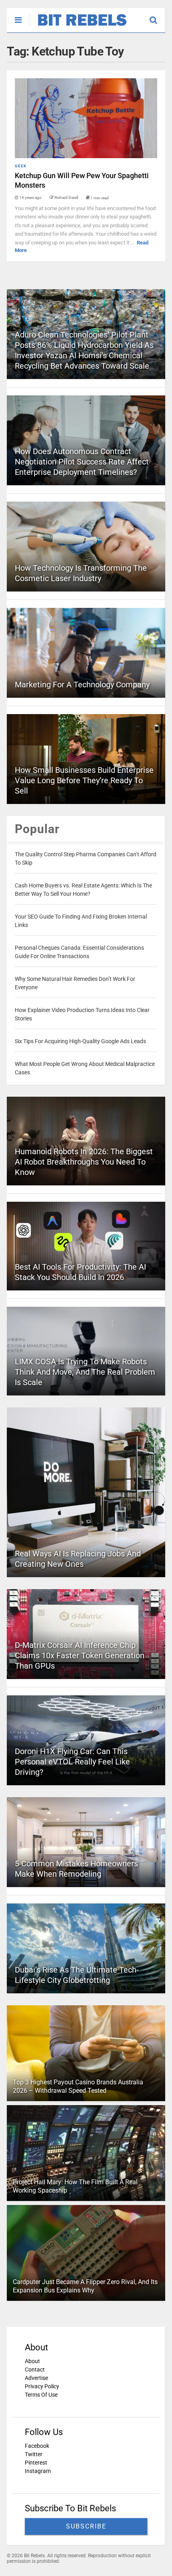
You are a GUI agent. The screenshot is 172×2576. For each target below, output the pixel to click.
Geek (21, 166)
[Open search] (157, 16)
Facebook (37, 2446)
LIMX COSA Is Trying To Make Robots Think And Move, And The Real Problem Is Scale (85, 1372)
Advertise (36, 2378)
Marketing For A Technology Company (82, 685)
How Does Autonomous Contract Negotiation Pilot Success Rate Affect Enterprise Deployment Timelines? (82, 462)
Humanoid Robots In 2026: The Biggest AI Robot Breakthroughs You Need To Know (84, 1162)
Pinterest (36, 2463)
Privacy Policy (42, 2386)
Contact (35, 2370)
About (32, 2361)
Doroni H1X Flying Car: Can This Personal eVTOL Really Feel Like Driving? (72, 1762)
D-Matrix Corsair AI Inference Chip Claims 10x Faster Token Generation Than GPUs (80, 1655)
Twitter (34, 2454)
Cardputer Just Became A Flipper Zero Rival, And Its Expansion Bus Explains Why (85, 2286)
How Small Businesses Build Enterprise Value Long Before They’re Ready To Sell (84, 780)
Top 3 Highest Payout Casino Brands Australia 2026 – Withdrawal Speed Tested (78, 2086)
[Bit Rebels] (78, 26)
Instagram (38, 2471)
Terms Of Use (41, 2395)
